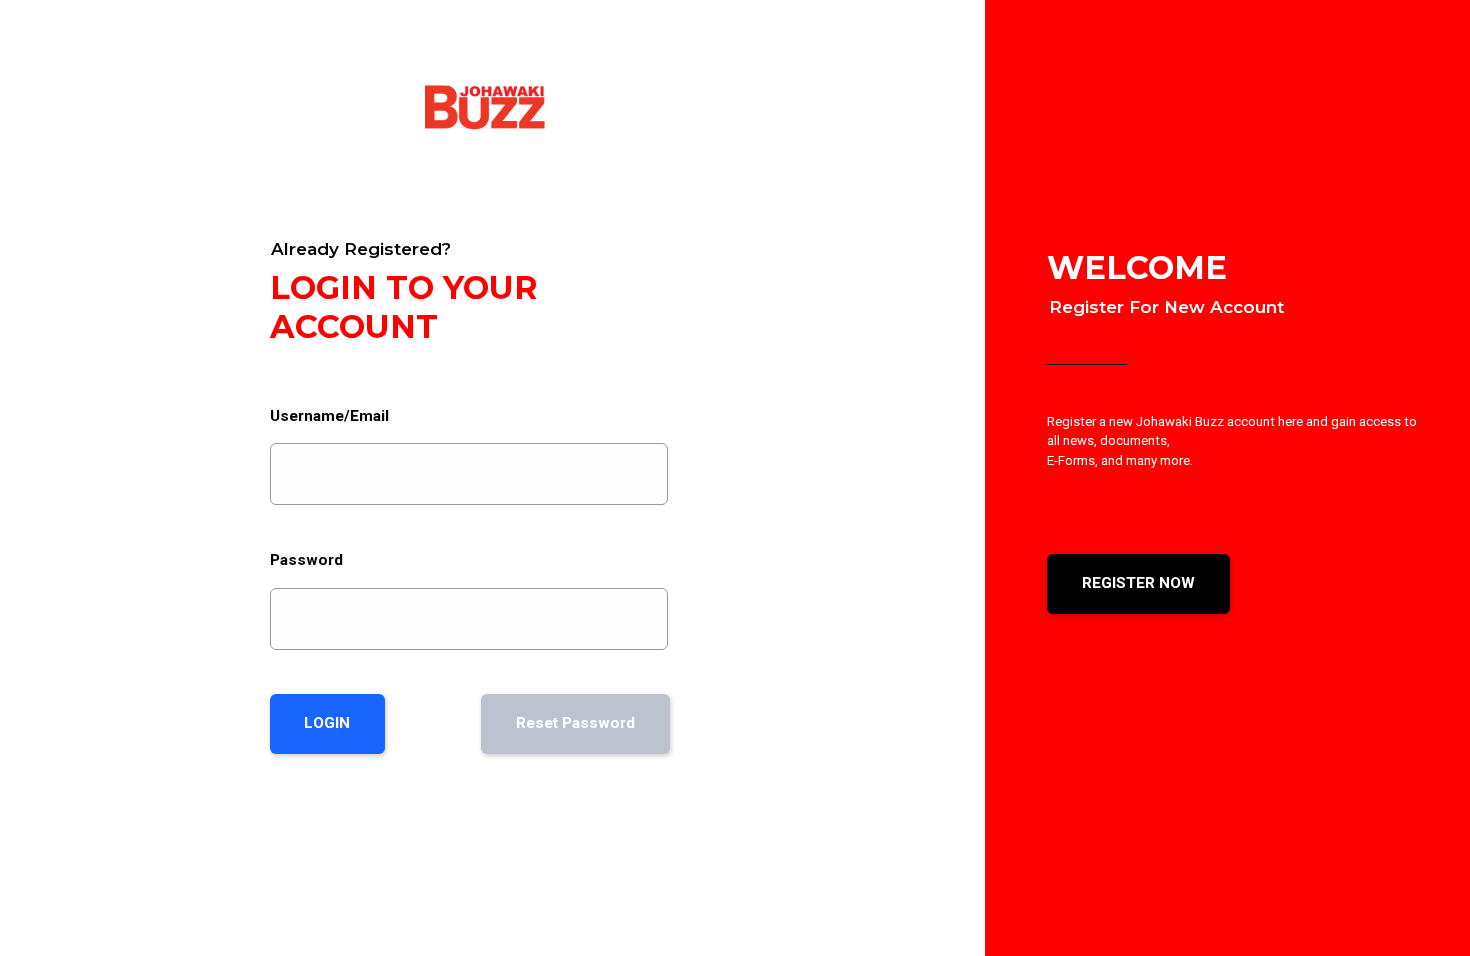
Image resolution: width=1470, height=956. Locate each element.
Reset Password (575, 723)
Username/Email (329, 416)
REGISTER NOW (1138, 583)
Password (306, 560)
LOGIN (327, 723)
